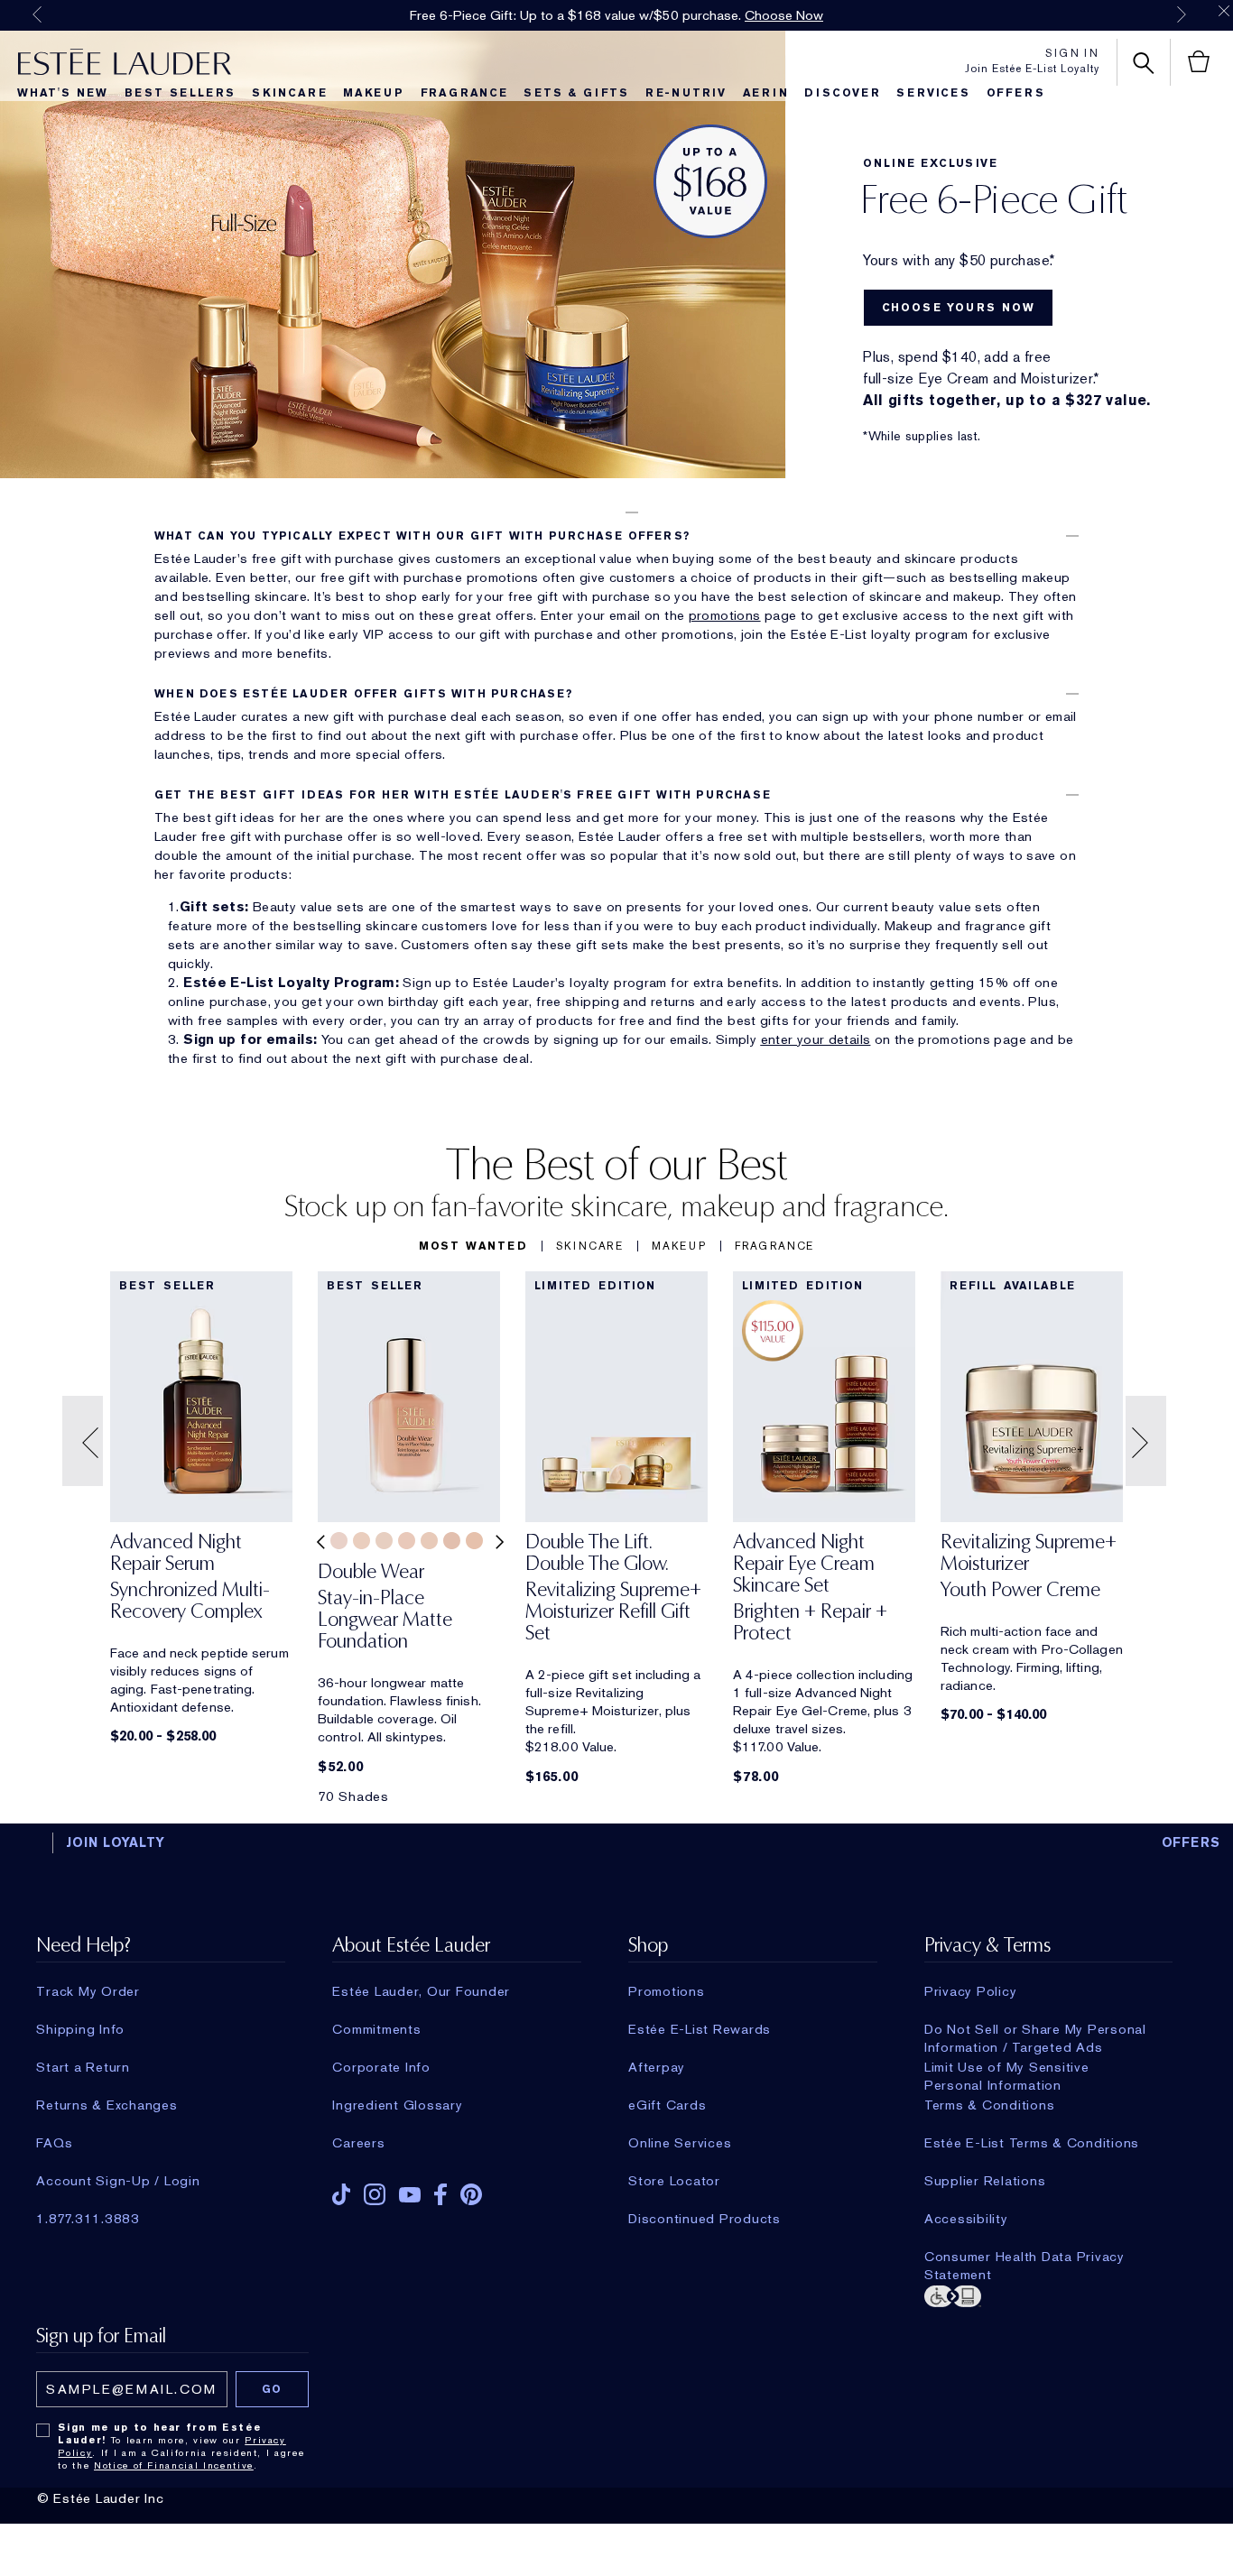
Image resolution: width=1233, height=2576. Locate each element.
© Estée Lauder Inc (101, 2498)
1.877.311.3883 (88, 2219)
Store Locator (674, 2181)
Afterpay (657, 2067)
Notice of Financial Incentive (174, 2465)
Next (1182, 14)
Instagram (375, 2194)
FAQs (54, 2143)
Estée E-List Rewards (700, 2029)
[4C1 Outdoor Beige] (474, 1541)
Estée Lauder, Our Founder (421, 1991)
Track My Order (88, 1991)
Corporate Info (381, 2067)
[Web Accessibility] (1048, 2294)
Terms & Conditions (990, 2105)
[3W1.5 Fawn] (429, 1541)
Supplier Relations (985, 2181)
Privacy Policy (971, 1991)
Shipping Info (80, 2029)
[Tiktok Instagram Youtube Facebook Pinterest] (456, 2188)
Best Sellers (181, 93)
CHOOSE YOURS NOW (959, 308)
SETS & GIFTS (576, 93)
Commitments (376, 2029)
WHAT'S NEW (63, 93)
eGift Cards (667, 2105)
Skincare (289, 93)
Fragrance (464, 93)
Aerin (766, 93)
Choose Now (784, 15)
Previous (37, 14)
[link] (201, 1582)
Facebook (440, 2194)
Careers (358, 2143)
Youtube (410, 2195)
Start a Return (83, 2067)
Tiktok (341, 2194)
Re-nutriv (686, 93)
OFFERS (1191, 1842)
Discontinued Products (705, 2219)
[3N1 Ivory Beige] (339, 1541)
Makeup (374, 93)
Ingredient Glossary (397, 2105)
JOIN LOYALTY (116, 1842)
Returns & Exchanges (107, 2105)
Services (933, 93)
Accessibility (966, 2219)
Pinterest (471, 2194)
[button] (616, 512)
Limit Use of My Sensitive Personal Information (1007, 2067)
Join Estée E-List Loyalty (1032, 69)
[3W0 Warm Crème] (384, 1541)
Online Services (680, 2143)
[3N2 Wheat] (362, 1541)
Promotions (667, 1991)
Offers (1016, 93)
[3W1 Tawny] (407, 1541)
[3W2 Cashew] (452, 1541)
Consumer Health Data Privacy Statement (1024, 2257)
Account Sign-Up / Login (118, 2181)
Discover (842, 93)
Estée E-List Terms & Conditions (1032, 2143)
